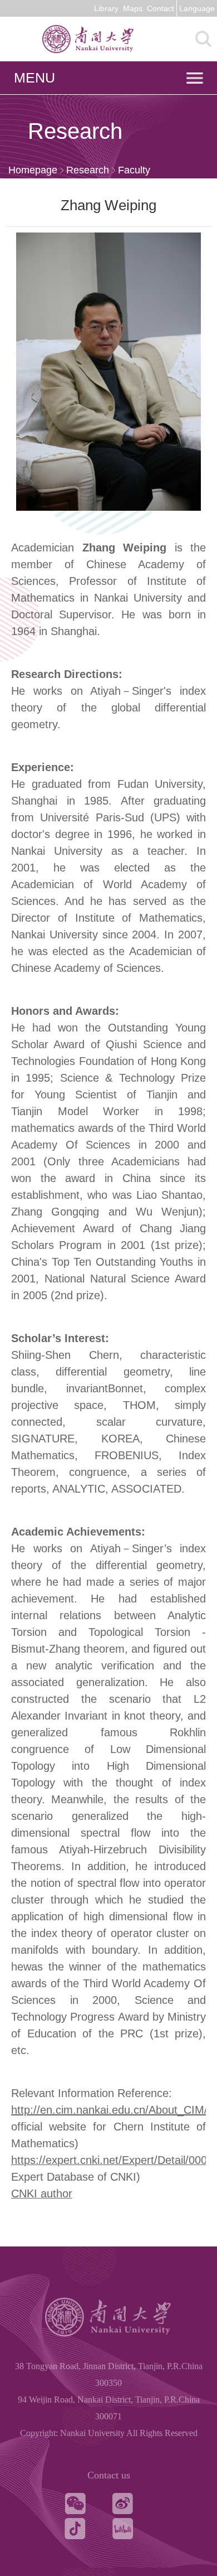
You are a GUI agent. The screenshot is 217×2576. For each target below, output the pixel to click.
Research (88, 170)
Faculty (134, 170)
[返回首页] (108, 53)
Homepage (33, 170)
